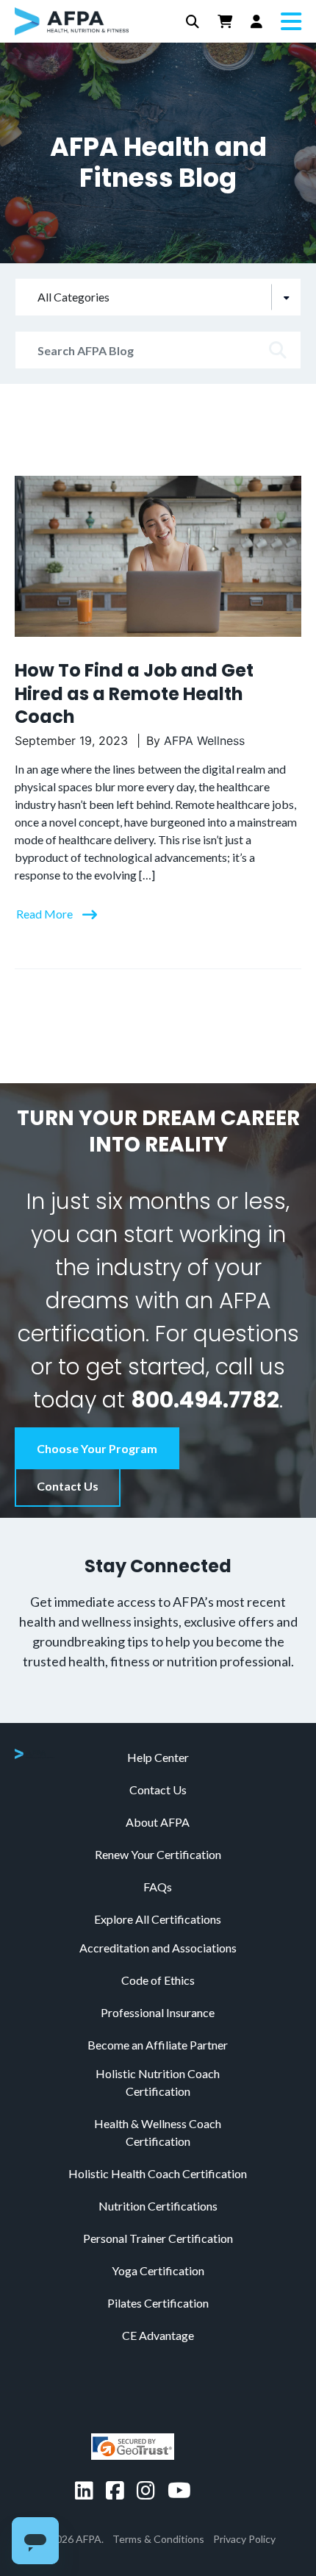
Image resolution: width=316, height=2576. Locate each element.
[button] (193, 22)
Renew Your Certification (158, 1854)
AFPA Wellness (204, 741)
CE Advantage (158, 2335)
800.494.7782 (205, 1400)
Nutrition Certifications (158, 2206)
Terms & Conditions (158, 2539)
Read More (46, 914)
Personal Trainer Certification (158, 2238)
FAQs (158, 1887)
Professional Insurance (158, 2012)
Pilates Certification (158, 2303)
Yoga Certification (158, 2270)
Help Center (158, 1757)
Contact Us (68, 1486)
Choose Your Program (97, 1448)
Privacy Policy (244, 2539)
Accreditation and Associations (158, 1948)
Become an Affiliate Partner (158, 2045)
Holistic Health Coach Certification (158, 2173)
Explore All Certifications (158, 1919)
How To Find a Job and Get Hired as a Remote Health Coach (134, 693)
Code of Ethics (158, 1980)
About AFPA (158, 1822)
